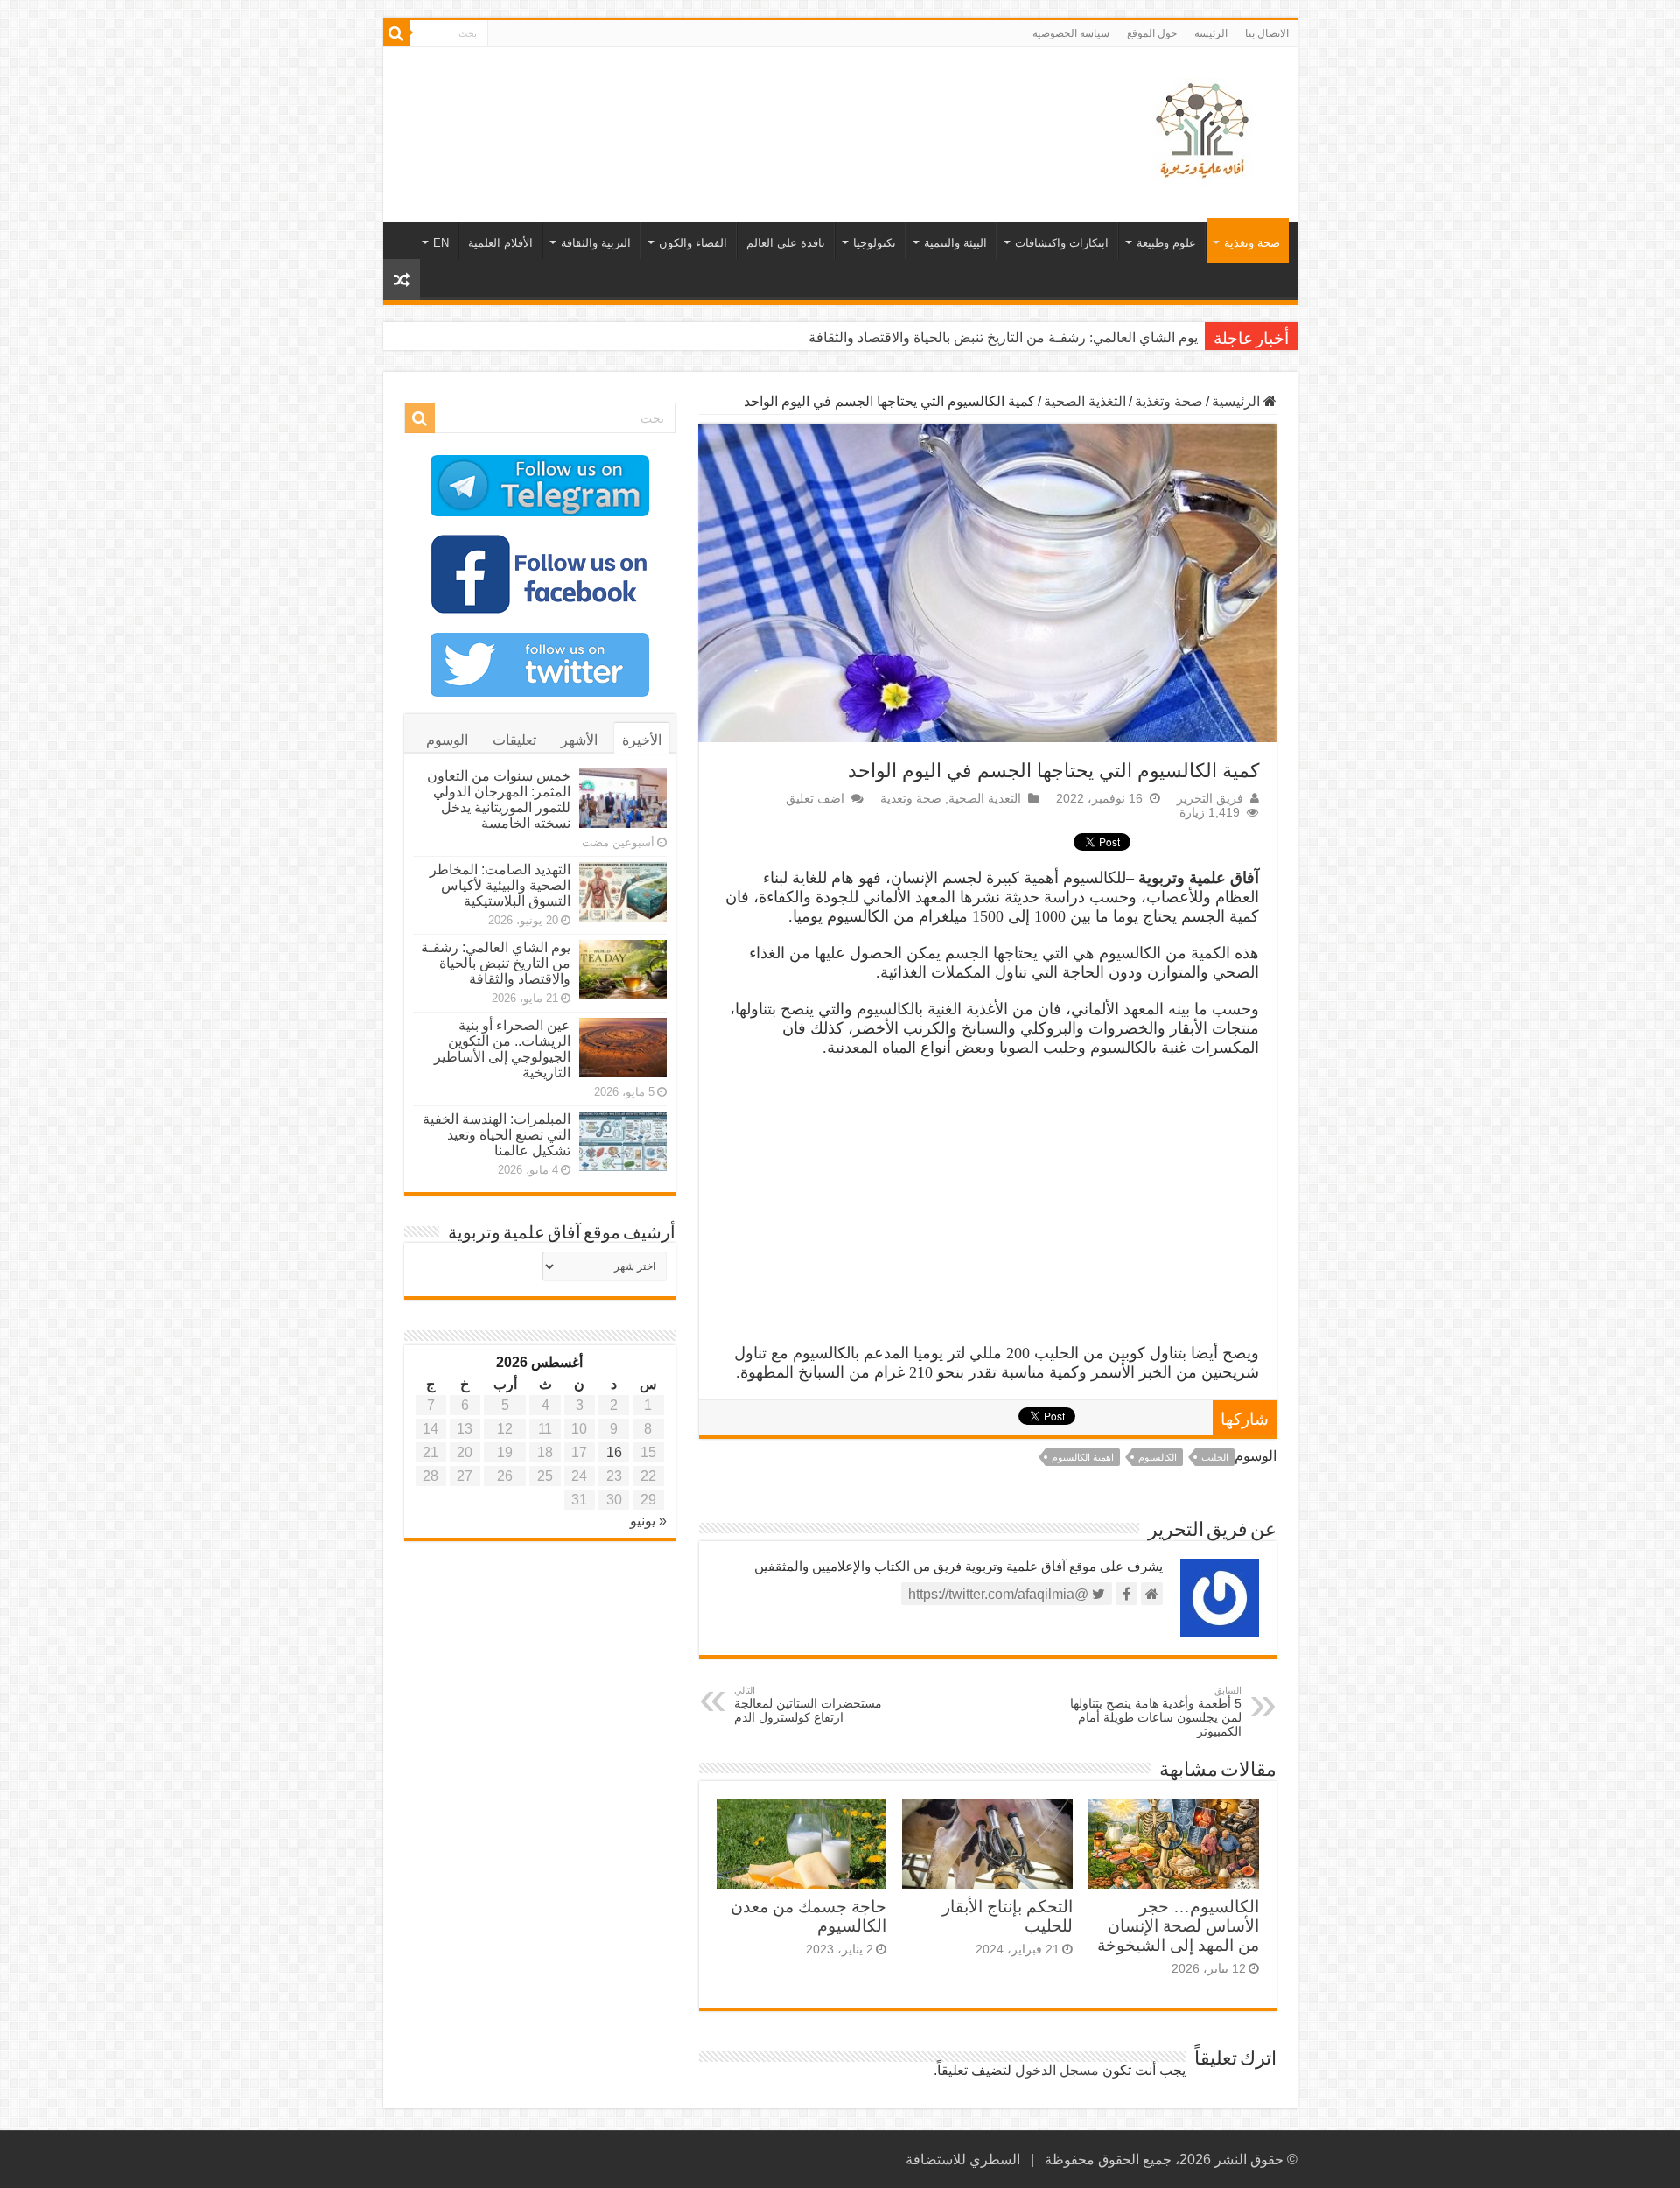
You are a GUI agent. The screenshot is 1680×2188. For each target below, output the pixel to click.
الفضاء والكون (693, 243)
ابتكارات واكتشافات (1062, 243)
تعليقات (514, 740)
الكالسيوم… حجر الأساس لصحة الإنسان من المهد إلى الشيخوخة (1178, 1926)
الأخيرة (642, 740)
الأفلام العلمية (500, 243)
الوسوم (447, 740)
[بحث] (396, 33)
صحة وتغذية (1252, 243)
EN (441, 243)
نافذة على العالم (786, 243)
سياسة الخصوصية (1071, 33)
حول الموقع (1152, 33)
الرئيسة (1211, 33)
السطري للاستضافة (963, 2160)
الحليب (1215, 1457)
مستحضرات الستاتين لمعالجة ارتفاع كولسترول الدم (808, 1704)
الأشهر (579, 740)
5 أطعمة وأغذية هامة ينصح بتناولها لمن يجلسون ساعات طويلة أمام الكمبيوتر (1156, 1711)
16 (614, 1452)
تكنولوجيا (875, 243)
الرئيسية (1238, 401)
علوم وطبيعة (1166, 243)
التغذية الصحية (1085, 401)
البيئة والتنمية (955, 243)
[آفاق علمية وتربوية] (1206, 131)
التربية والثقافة (596, 243)
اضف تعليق (815, 799)
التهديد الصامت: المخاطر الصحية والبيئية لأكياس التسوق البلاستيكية (500, 885)
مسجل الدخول (1057, 2070)
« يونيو (648, 1521)
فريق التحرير (1210, 799)
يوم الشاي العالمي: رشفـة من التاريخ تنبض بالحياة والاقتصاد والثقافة (496, 963)
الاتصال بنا (1267, 33)
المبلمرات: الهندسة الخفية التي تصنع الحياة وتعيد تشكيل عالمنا (497, 1135)
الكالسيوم (1158, 1457)
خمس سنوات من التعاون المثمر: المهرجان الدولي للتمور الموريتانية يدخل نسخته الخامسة (499, 799)
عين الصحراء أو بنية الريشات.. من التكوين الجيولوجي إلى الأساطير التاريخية (983, 337)
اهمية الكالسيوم (1083, 1457)
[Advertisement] (715, 104)
